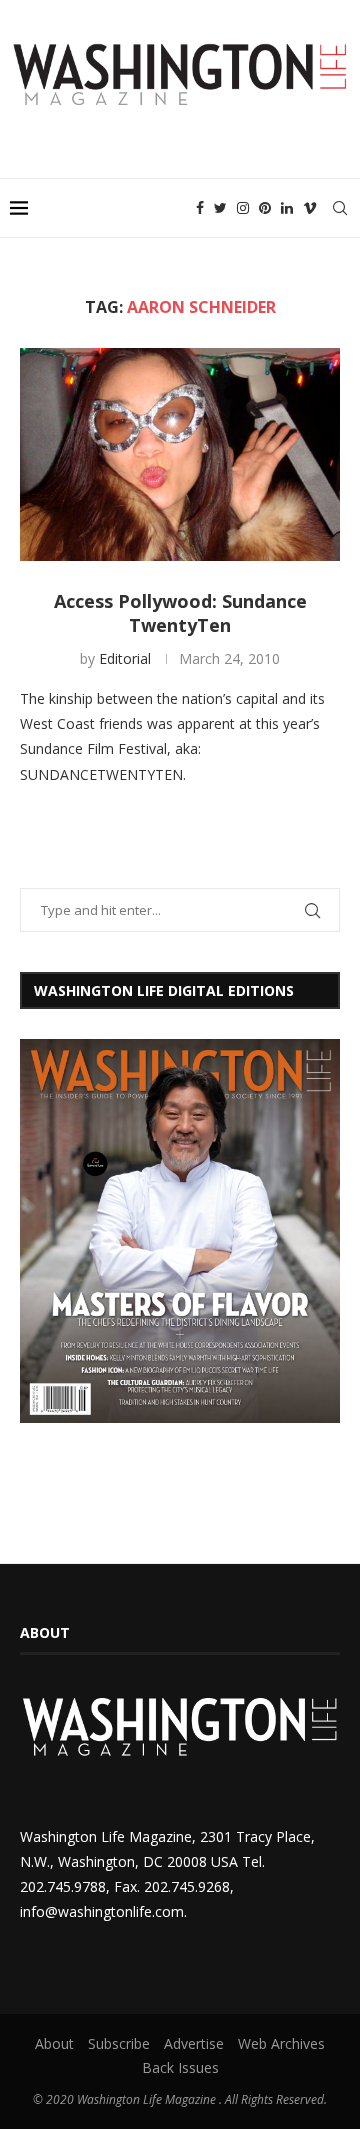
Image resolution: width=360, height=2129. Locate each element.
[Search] (340, 208)
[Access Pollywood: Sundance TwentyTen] (180, 454)
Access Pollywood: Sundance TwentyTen (180, 613)
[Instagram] (243, 208)
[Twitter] (220, 208)
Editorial (125, 658)
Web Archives (281, 2043)
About (54, 2043)
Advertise (194, 2043)
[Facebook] (200, 208)
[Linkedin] (287, 208)
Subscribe (119, 2043)
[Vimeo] (310, 208)
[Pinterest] (265, 208)
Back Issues (180, 2067)
